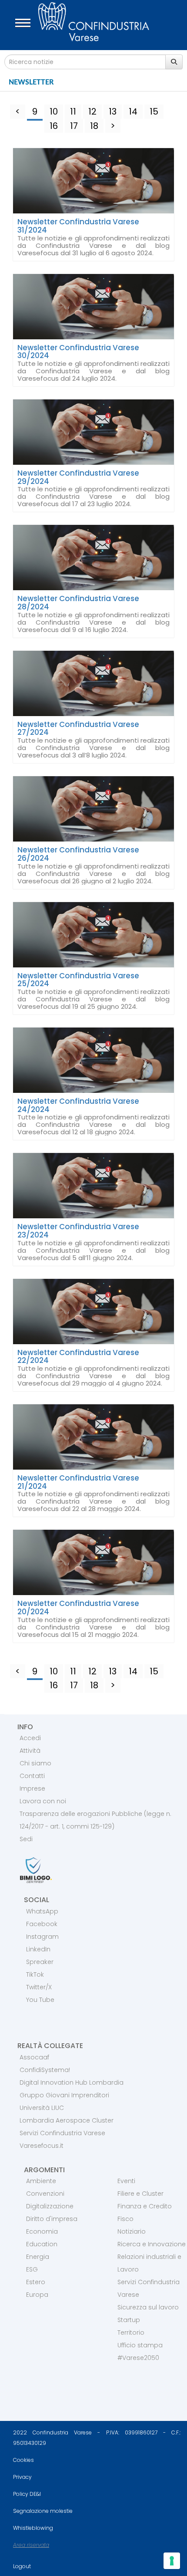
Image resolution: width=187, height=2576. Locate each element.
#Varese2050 (138, 2358)
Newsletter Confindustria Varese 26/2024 (78, 854)
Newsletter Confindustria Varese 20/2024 (78, 1607)
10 (54, 112)
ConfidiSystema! (45, 2070)
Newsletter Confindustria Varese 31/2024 (78, 226)
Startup (129, 2320)
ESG (32, 2269)
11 (73, 112)
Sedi (26, 1839)
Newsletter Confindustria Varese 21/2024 (78, 1482)
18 (94, 126)
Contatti (32, 1776)
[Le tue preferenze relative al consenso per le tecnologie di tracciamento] (172, 2561)
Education (42, 2244)
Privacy (22, 2477)
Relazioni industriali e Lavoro (149, 2263)
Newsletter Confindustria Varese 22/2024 (78, 1357)
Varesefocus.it (42, 2146)
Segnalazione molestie (43, 2511)
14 (133, 112)
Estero (36, 2282)
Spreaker (40, 1962)
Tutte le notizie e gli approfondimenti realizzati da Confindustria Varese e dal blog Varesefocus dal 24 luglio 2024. (93, 371)
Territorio (131, 2333)
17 (74, 126)
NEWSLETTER (31, 82)
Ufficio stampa (140, 2345)
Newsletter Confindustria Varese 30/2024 (78, 352)
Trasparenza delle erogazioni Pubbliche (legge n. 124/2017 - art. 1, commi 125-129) (95, 1820)
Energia (38, 2257)
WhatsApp (42, 1911)
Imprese (32, 1788)
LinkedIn (38, 1949)
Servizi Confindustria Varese (62, 2133)
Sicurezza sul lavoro (148, 2307)
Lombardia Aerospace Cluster (67, 2120)
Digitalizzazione (50, 2206)
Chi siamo (35, 1763)
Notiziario (132, 2231)
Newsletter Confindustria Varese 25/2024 (78, 980)
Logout (22, 2566)
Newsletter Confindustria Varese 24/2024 (78, 1105)
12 (92, 112)
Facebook (42, 1924)
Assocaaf (34, 2057)
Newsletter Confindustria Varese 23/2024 (78, 1231)
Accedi (30, 1738)
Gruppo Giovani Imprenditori (64, 2095)
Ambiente (41, 2181)
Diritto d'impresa (52, 2219)
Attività (30, 1751)
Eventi (126, 2181)
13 (113, 112)
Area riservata (31, 2545)
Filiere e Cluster (140, 2194)
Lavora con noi (43, 1801)
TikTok (35, 1974)
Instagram (42, 1937)
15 (154, 112)
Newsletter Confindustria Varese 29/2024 (78, 477)
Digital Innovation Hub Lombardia (72, 2082)
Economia (42, 2231)
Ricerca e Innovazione (152, 2244)
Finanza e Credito (145, 2206)
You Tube (40, 2000)
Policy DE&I (27, 2494)
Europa (37, 2295)
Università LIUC (42, 2108)
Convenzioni (45, 2194)
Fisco (125, 2219)
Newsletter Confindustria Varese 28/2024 (78, 603)
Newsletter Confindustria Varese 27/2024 (78, 729)
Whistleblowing (33, 2528)
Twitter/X (39, 1987)
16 (54, 126)
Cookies (23, 2460)
